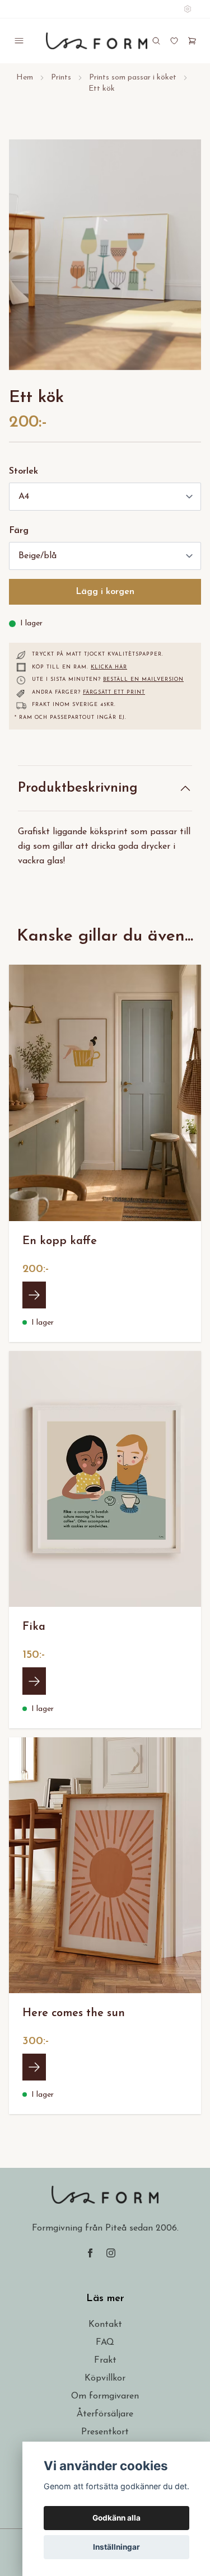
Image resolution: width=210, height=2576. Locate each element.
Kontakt (105, 2325)
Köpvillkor (105, 2378)
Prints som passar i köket (133, 78)
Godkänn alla (116, 2518)
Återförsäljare (105, 2414)
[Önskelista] (174, 41)
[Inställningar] (188, 9)
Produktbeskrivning (78, 788)
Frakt (105, 2360)
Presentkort (105, 2432)
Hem (25, 78)
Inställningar (116, 2547)
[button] (182, 259)
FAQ (105, 2343)
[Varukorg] (192, 41)
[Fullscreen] (105, 255)
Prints (61, 78)
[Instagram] (111, 2253)
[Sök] (156, 41)
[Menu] (19, 41)
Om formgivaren (105, 2396)
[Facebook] (90, 2253)
